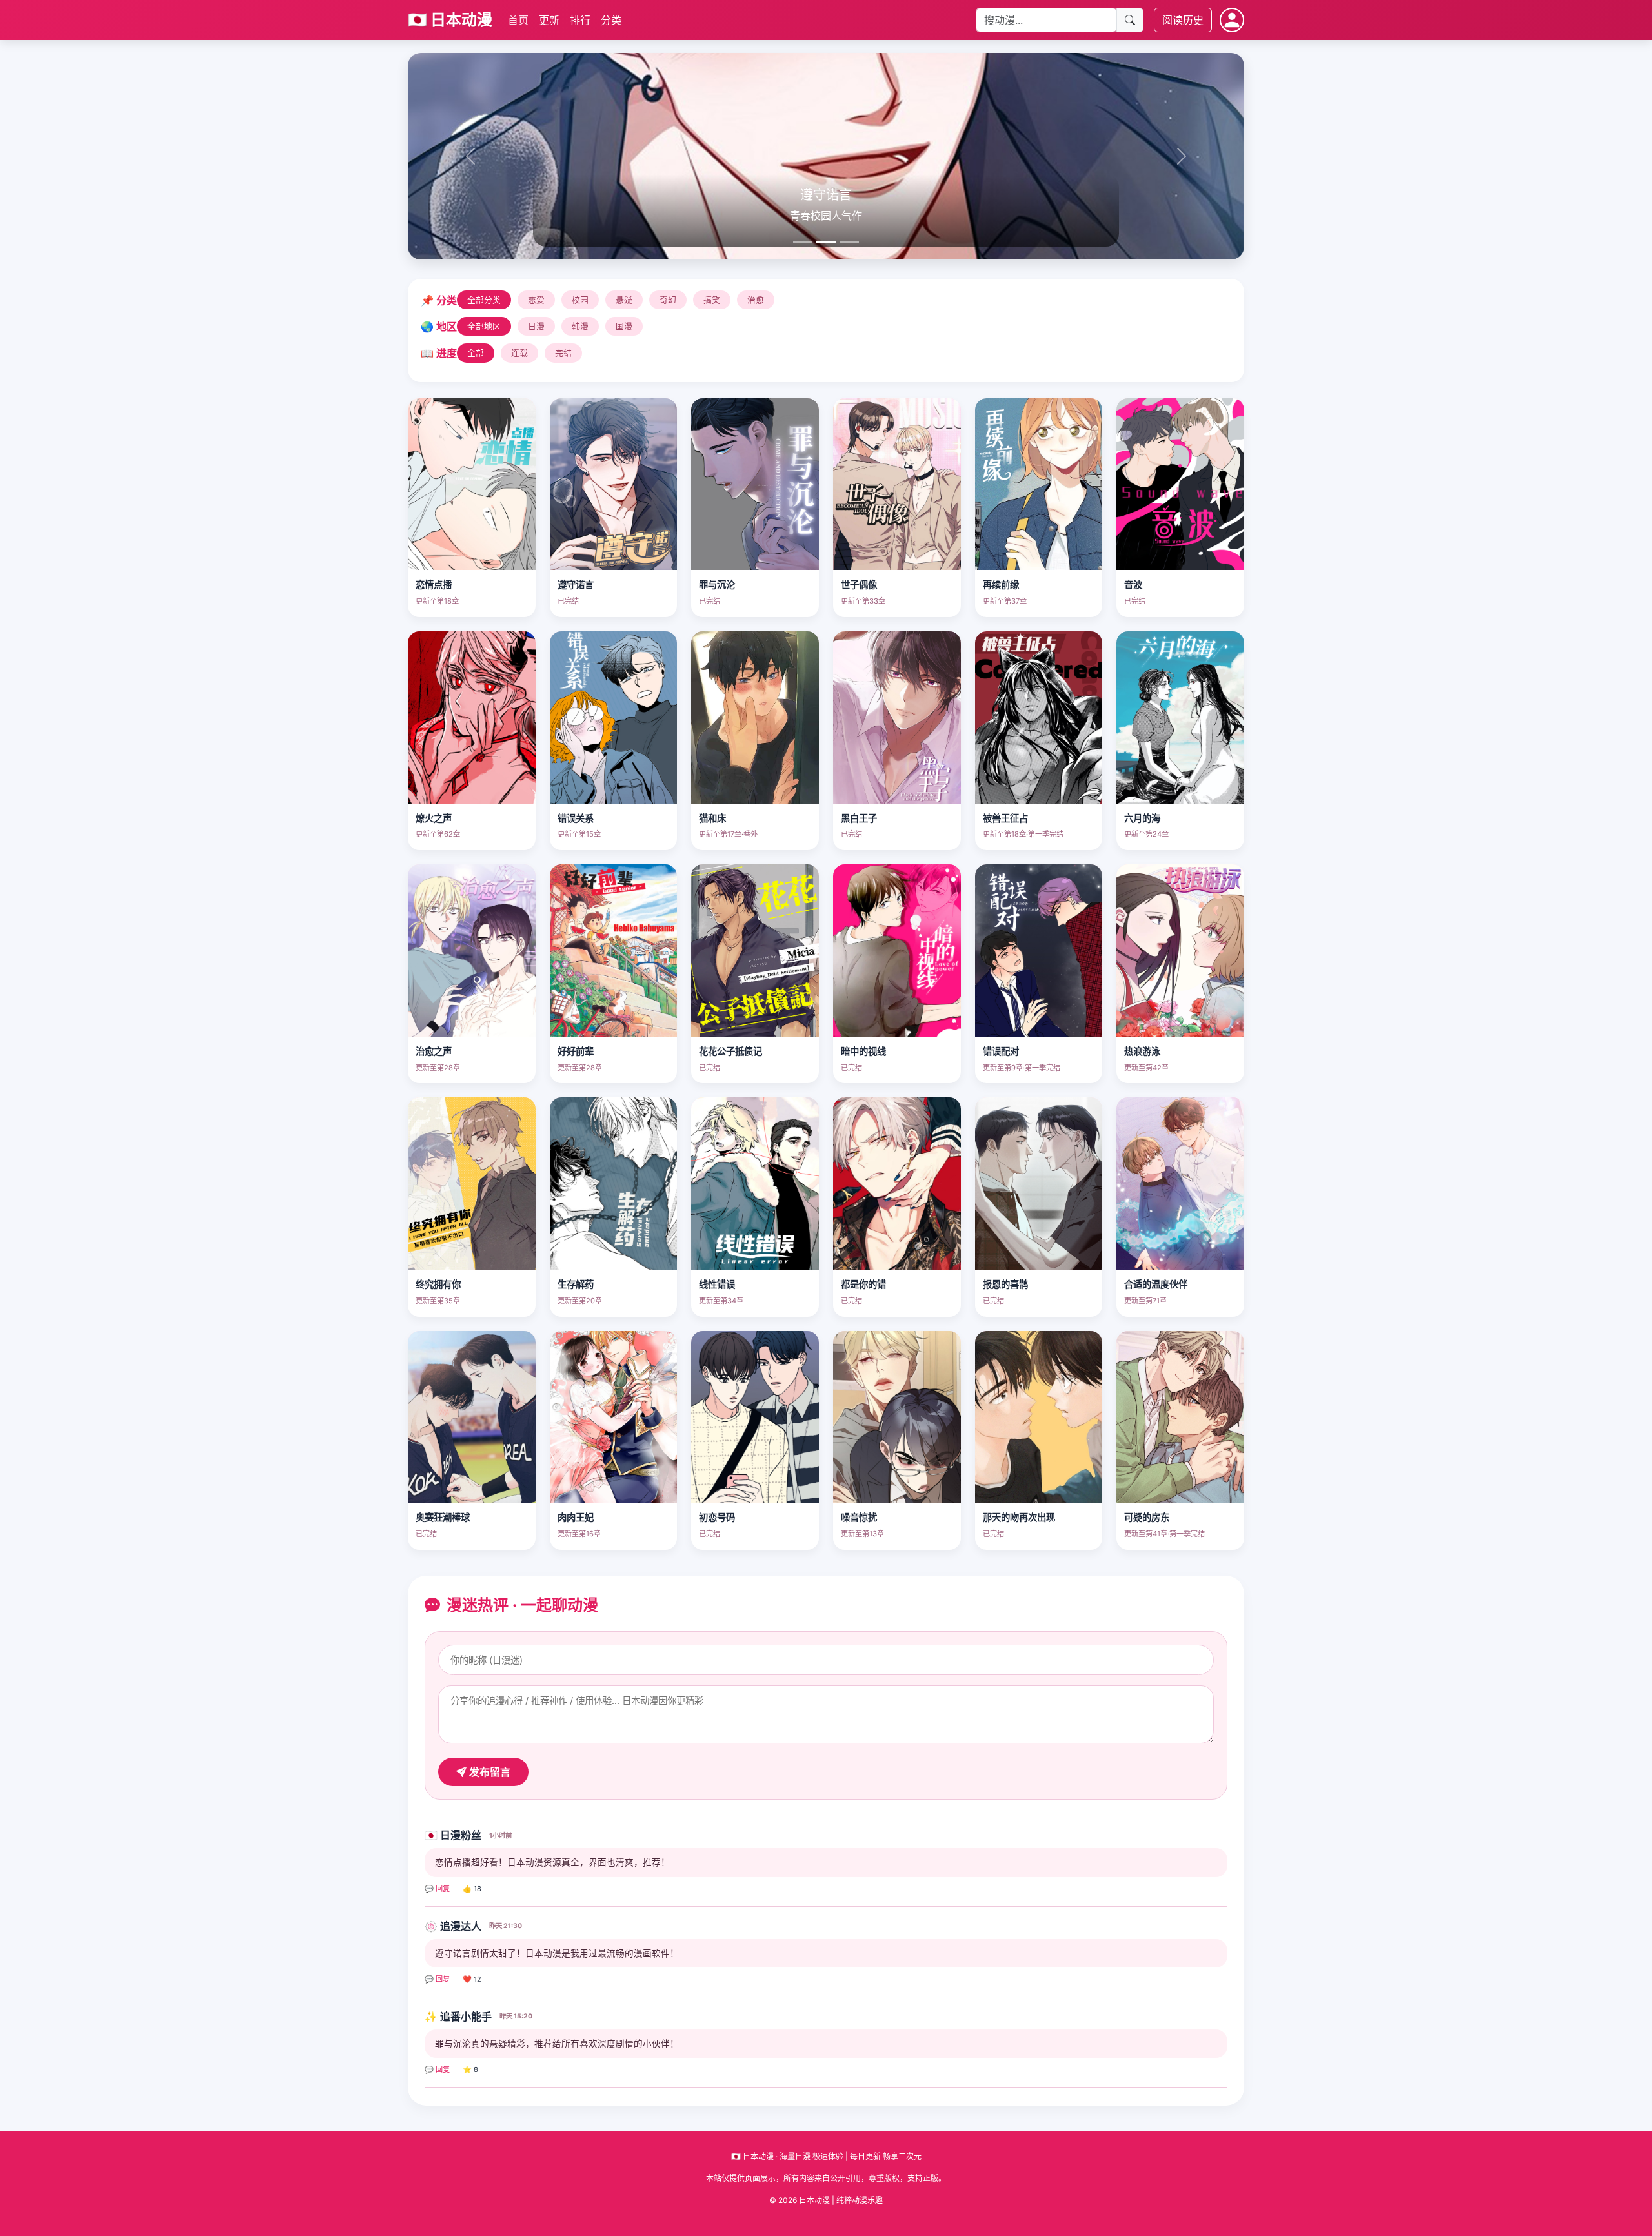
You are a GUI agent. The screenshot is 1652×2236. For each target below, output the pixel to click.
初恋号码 (717, 1517)
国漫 (624, 326)
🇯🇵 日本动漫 (450, 20)
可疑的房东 (1147, 1517)
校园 (580, 300)
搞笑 (712, 300)
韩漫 (580, 326)
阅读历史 (1183, 20)
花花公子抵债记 (730, 1051)
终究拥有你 (438, 1284)
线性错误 (717, 1284)
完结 (563, 353)
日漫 (536, 326)
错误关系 (576, 818)
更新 (549, 20)
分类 (611, 20)
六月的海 (1142, 818)
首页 (518, 20)
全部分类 (484, 300)
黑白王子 (859, 818)
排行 (580, 20)
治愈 (756, 300)
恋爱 (536, 300)
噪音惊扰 (859, 1517)
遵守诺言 (576, 584)
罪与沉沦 (717, 584)
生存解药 (576, 1284)
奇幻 (668, 300)
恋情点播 (434, 584)
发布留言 (489, 1772)
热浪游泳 (1142, 1051)
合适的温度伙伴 (1156, 1284)
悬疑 (624, 300)
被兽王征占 (1005, 818)
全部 (476, 353)
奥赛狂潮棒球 (443, 1517)
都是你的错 (863, 1284)
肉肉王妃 (576, 1517)
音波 (1133, 584)
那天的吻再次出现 (1019, 1517)
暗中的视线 (863, 1051)
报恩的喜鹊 (1005, 1284)
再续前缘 (1001, 584)
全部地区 (484, 326)
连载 (519, 353)
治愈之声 (434, 1051)
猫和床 (712, 818)
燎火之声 (434, 818)
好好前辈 (576, 1051)
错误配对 (1001, 1051)
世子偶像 (859, 584)
